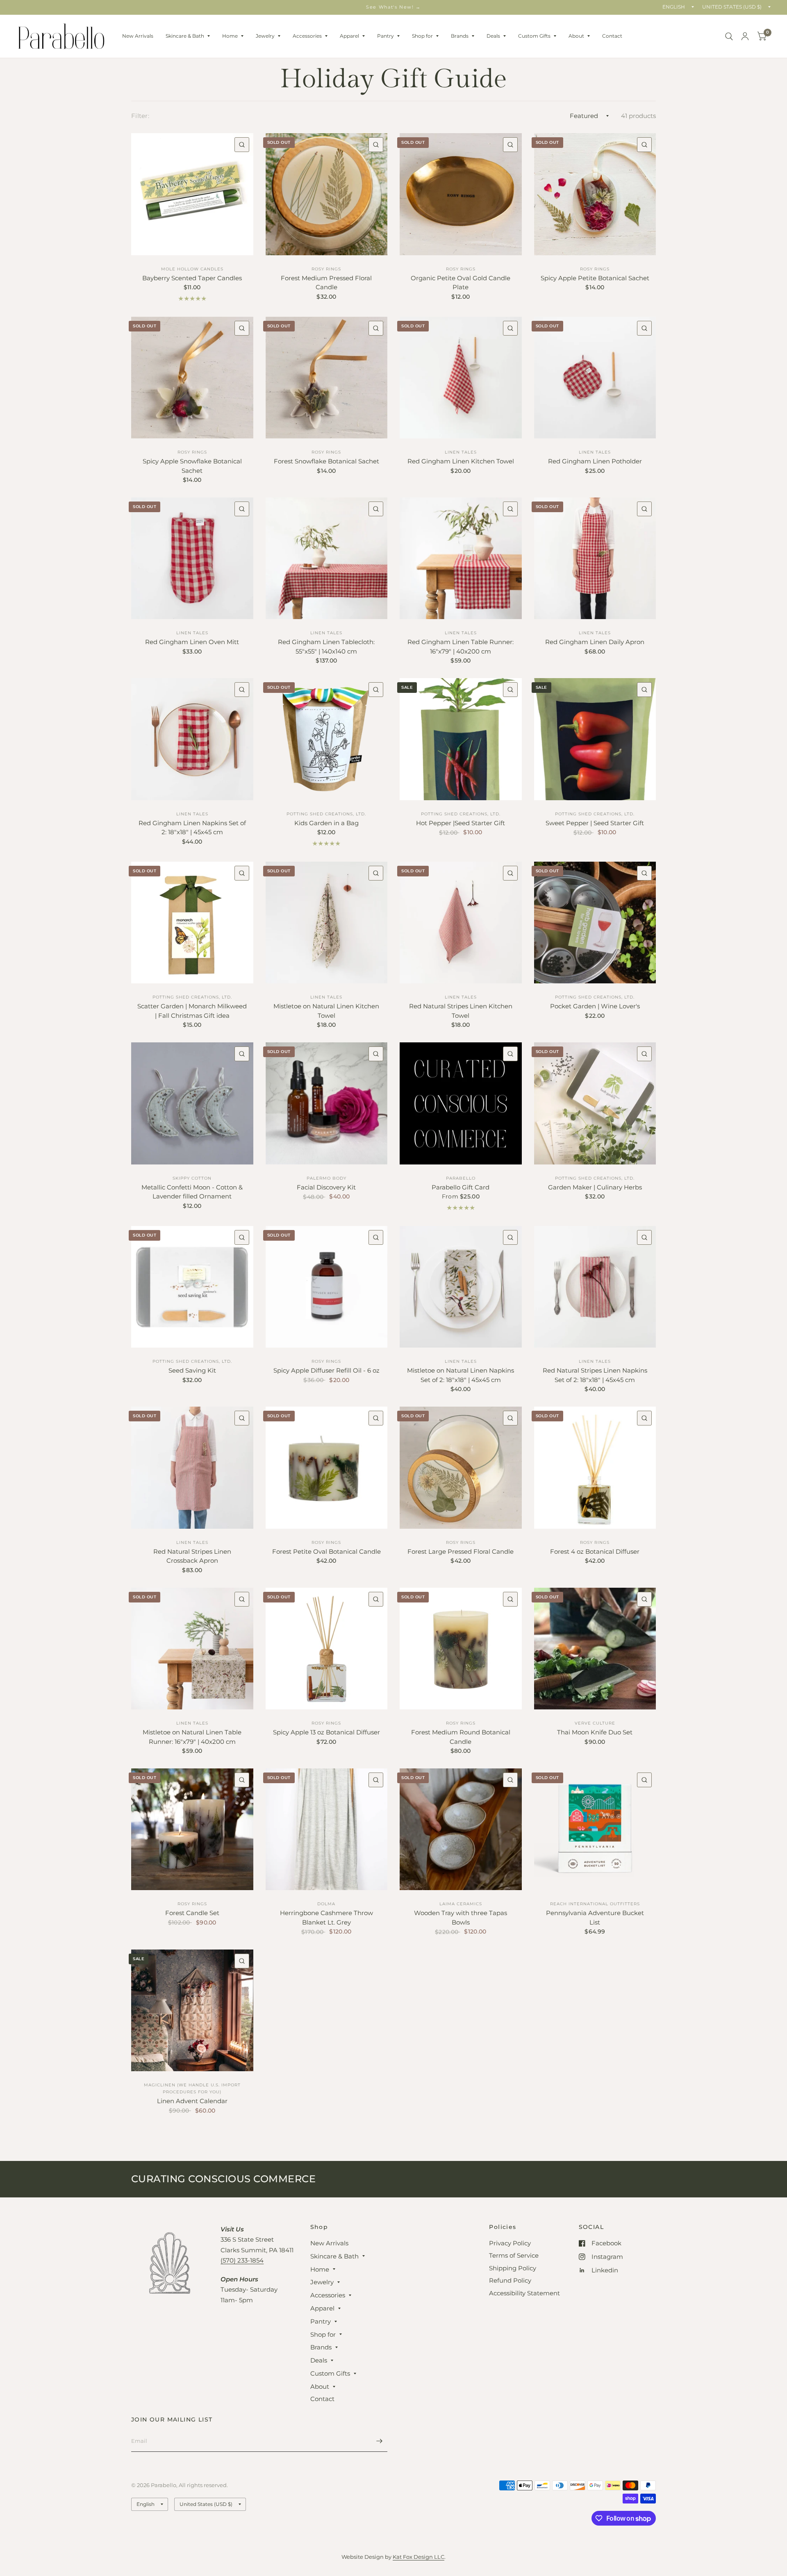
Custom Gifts (534, 36)
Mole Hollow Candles (192, 269)
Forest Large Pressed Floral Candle (461, 1551)
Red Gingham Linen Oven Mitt (192, 642)
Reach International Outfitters (595, 1904)
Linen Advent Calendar (192, 2101)
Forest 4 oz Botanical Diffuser (595, 1551)
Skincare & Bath (185, 36)
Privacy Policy (510, 2243)
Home (230, 36)
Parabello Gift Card (461, 1187)
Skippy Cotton (192, 1178)
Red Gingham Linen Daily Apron (595, 642)
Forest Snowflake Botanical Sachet (326, 461)
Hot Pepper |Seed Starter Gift (461, 823)
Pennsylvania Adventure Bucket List (595, 1918)
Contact (612, 36)
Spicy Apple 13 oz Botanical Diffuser (326, 1732)
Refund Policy (510, 2280)
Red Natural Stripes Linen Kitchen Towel (461, 1011)
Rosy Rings (326, 269)
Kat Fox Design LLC (419, 2557)
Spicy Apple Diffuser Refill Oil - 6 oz (326, 1370)
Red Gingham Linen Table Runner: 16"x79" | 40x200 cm (461, 647)
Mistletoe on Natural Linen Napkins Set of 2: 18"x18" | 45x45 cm (461, 1375)
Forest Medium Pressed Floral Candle (326, 283)
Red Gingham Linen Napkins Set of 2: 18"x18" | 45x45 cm (192, 828)
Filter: (140, 116)
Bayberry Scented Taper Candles (192, 278)
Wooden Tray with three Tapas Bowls (461, 1918)
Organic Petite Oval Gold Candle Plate (461, 283)
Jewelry (265, 36)
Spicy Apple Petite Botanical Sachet (595, 278)
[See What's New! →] (393, 7)
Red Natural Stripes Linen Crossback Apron (192, 1556)
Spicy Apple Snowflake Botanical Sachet (192, 466)
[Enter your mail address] (379, 2441)
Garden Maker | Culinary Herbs (595, 1187)
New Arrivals (138, 36)
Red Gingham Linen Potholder (595, 461)
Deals (493, 36)
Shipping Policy (513, 2268)
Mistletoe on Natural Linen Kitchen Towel (326, 1011)
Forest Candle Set (192, 1913)
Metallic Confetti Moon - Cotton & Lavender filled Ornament (192, 1192)
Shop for (422, 36)
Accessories (307, 36)
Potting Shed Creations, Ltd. (326, 814)
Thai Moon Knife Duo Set (595, 1732)
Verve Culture (595, 1723)
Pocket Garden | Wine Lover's (595, 1006)
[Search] (729, 36)
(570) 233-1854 (242, 2260)
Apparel (349, 36)
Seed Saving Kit (192, 1370)
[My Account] (745, 36)
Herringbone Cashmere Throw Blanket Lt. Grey (326, 1918)
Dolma (326, 1904)
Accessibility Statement (524, 2293)
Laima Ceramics (461, 1904)
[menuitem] (138, 36)
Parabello (461, 1178)
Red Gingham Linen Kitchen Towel (461, 461)
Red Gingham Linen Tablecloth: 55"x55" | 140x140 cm (326, 647)
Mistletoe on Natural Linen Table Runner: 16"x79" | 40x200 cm (192, 1737)
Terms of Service (514, 2255)
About (576, 36)
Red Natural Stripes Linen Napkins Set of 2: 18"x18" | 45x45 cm (595, 1375)
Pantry (386, 36)
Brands (460, 36)
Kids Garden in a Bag (326, 823)
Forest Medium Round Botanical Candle (461, 1737)
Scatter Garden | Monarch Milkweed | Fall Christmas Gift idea (192, 1011)
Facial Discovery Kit (326, 1187)
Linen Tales (461, 452)
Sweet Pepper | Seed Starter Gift (595, 823)
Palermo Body (326, 1178)
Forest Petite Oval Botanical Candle (326, 1551)
